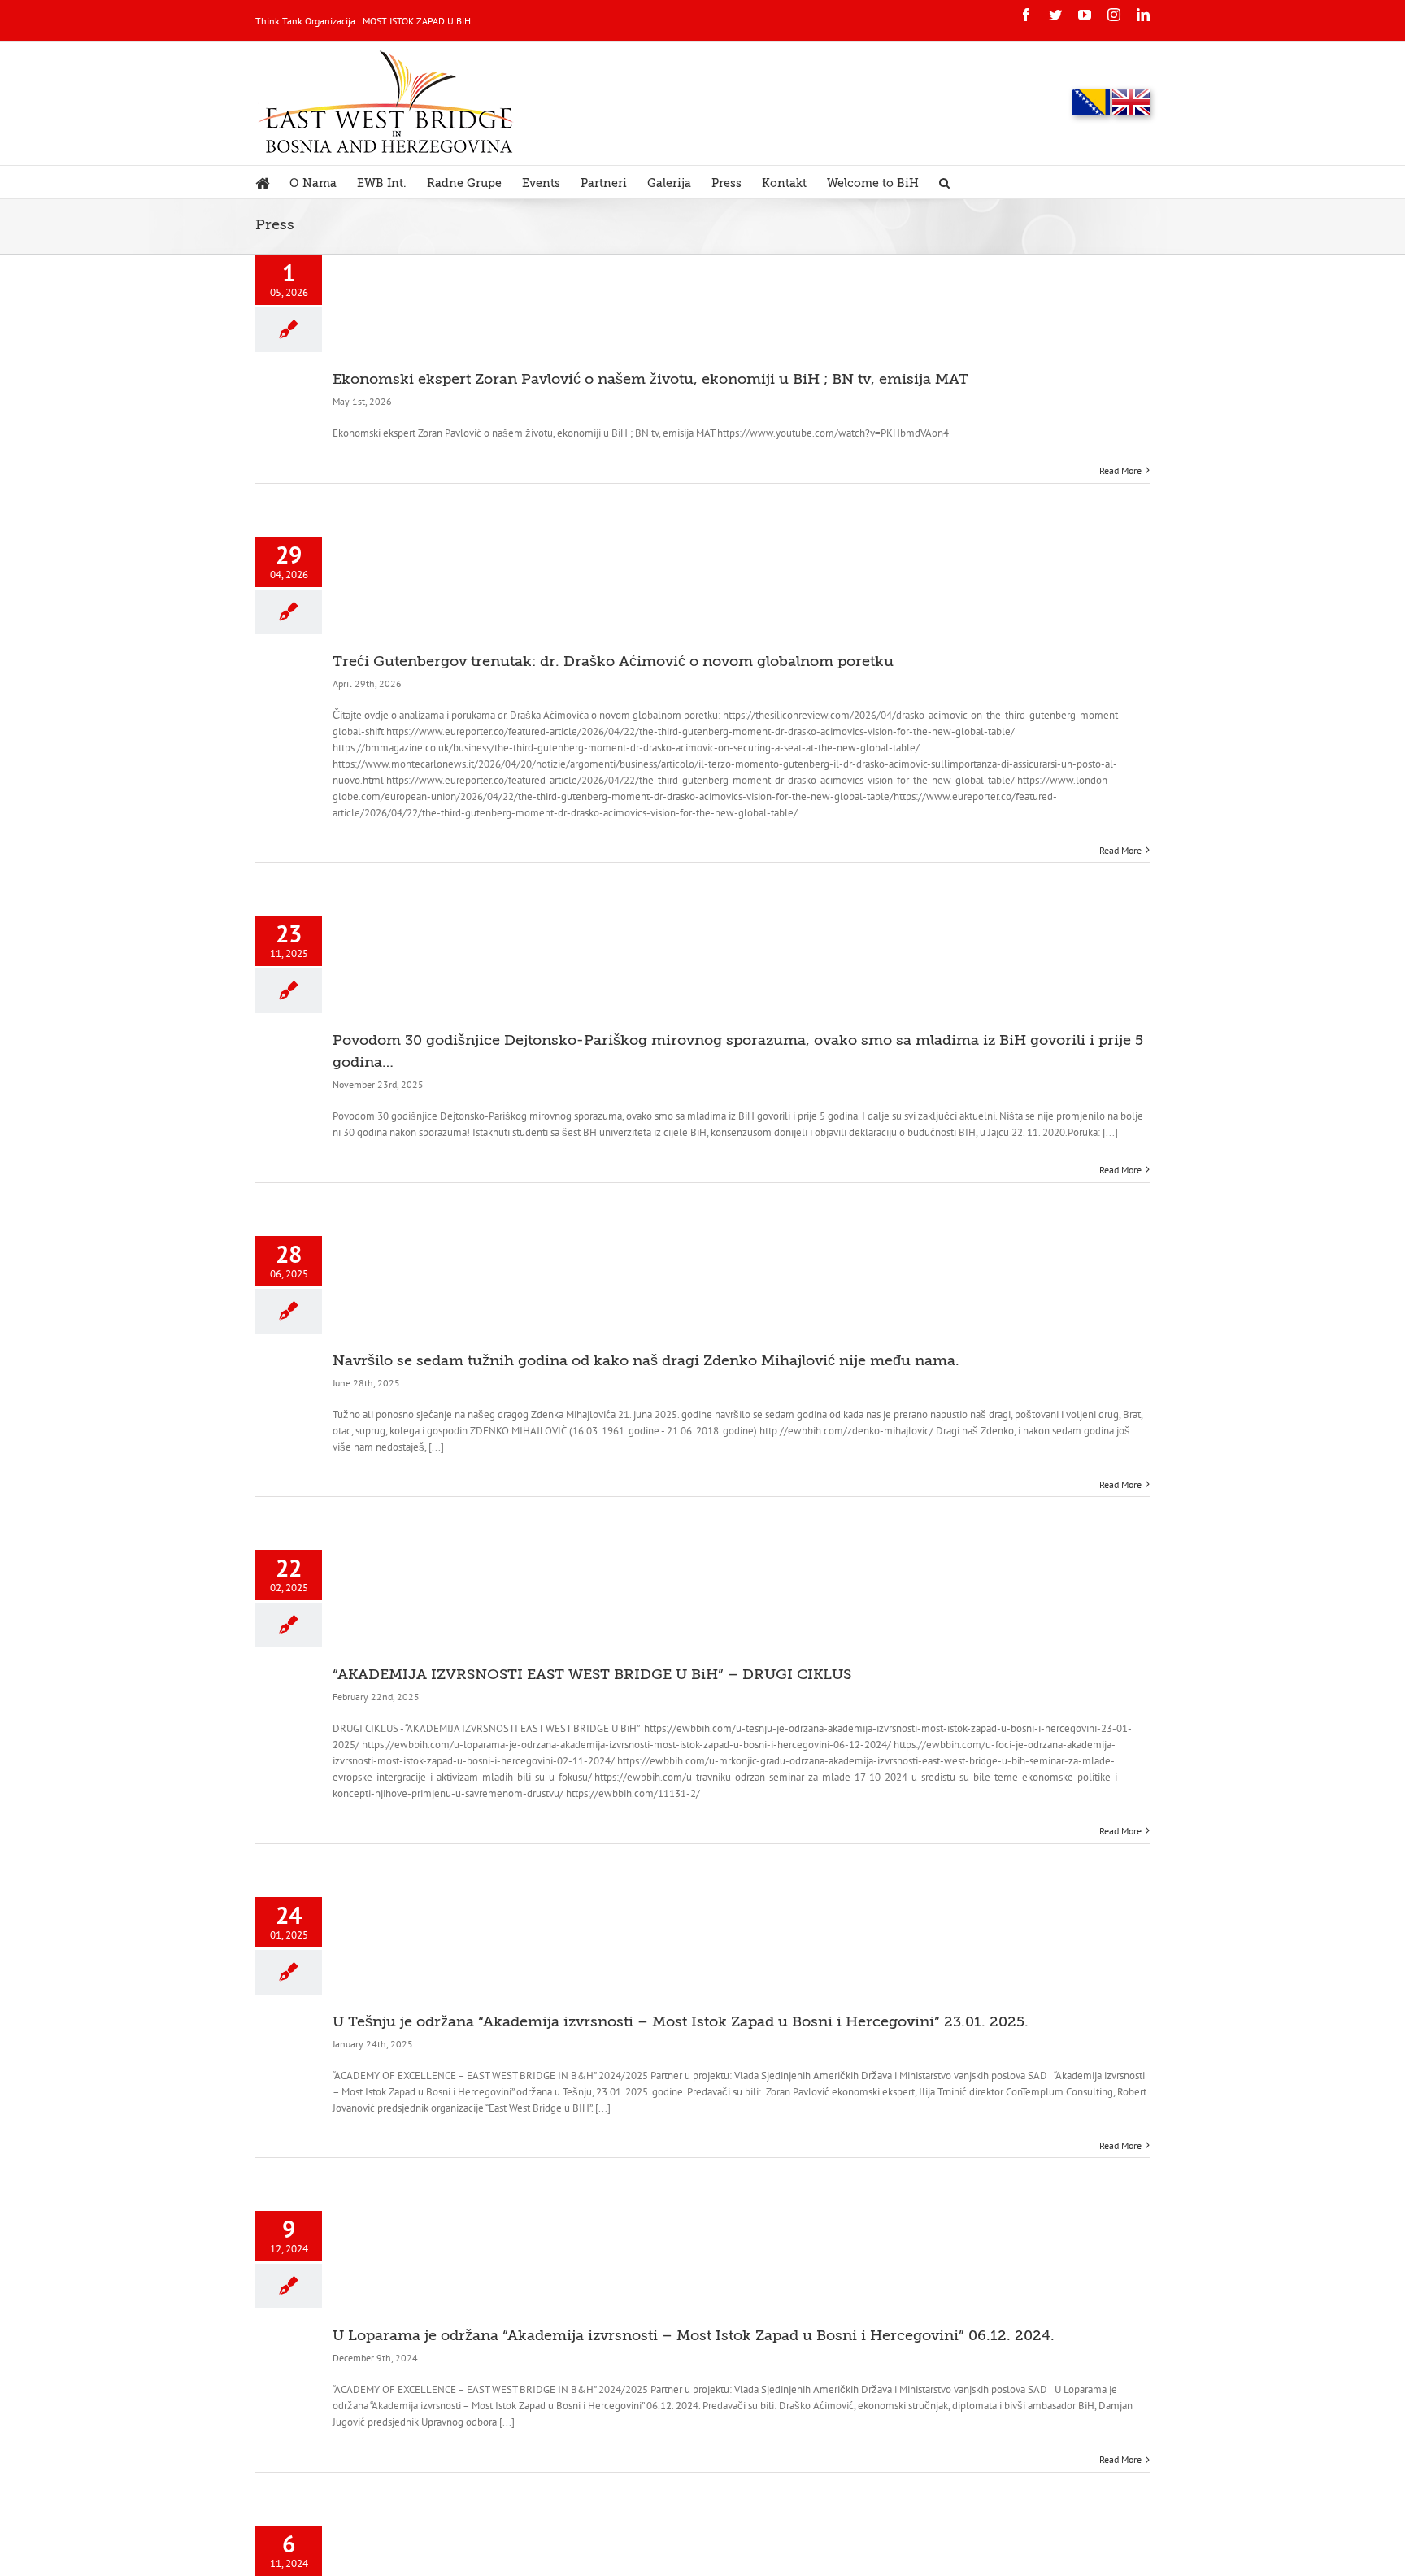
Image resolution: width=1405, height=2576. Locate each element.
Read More (1120, 470)
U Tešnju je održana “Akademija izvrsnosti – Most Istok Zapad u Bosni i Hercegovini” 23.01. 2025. (681, 2021)
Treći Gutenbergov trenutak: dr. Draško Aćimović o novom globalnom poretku (613, 661)
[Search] (944, 182)
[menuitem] (272, 182)
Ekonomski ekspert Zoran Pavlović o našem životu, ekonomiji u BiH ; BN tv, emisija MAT (650, 379)
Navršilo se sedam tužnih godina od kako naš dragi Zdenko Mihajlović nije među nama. (646, 1360)
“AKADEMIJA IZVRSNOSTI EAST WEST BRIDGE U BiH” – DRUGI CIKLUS (592, 1674)
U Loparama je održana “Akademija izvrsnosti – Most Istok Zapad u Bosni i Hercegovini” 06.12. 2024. (694, 2335)
